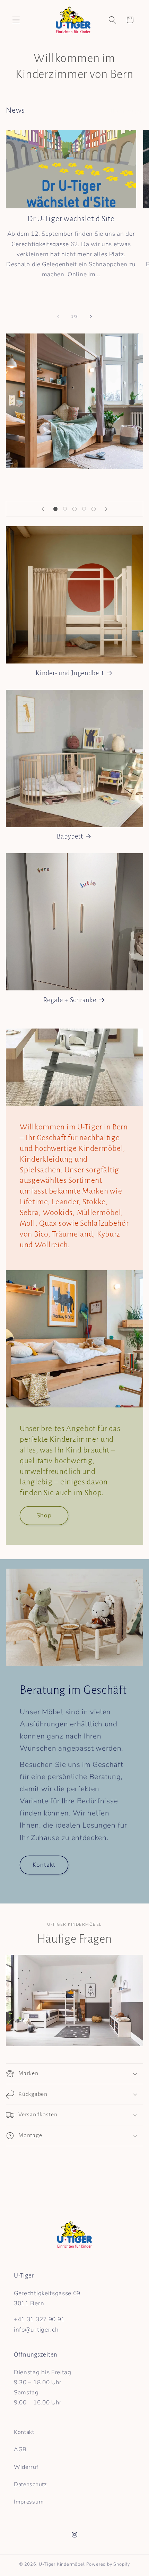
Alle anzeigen (125, 111)
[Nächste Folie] (106, 509)
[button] (16, 20)
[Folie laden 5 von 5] (94, 509)
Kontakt (44, 1865)
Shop (44, 1515)
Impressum (29, 2502)
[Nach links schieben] (58, 316)
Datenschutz (30, 2484)
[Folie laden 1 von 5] (55, 509)
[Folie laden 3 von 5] (74, 509)
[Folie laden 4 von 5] (84, 509)
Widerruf (26, 2467)
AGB (20, 2449)
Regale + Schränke (70, 1000)
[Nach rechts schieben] (91, 316)
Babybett (70, 836)
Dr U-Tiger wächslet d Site (71, 219)
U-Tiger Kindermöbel (62, 2564)
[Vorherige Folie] (43, 509)
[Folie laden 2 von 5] (65, 509)
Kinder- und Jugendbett (70, 673)
